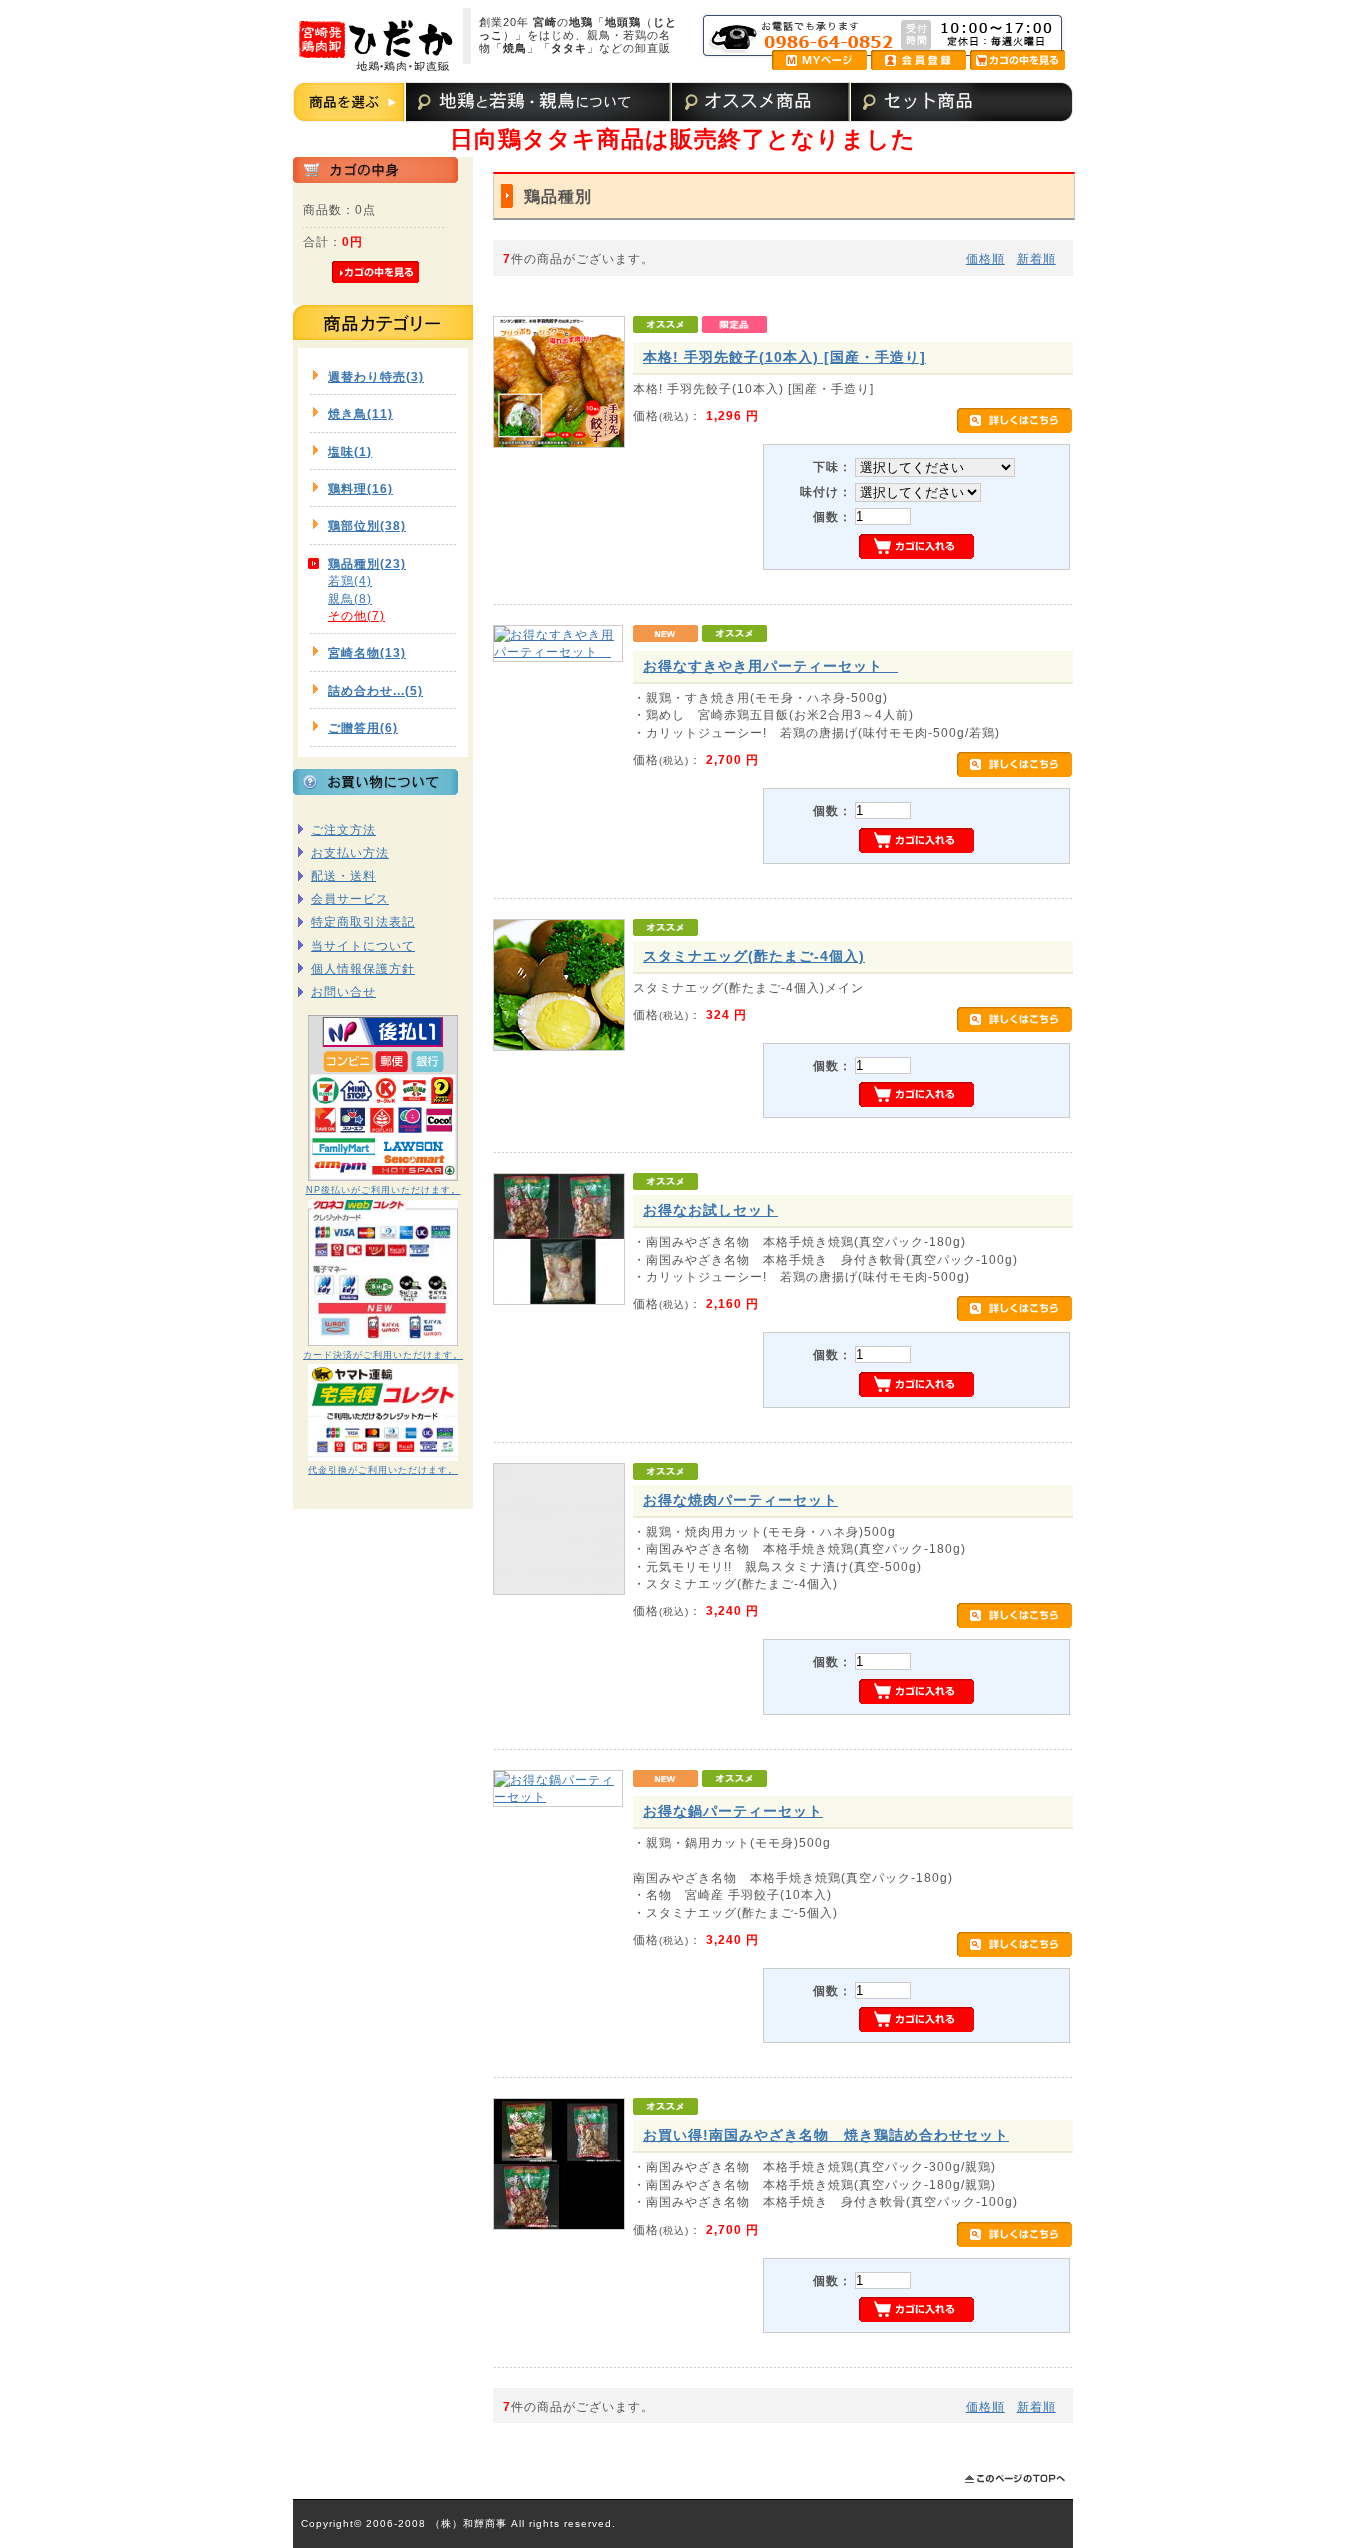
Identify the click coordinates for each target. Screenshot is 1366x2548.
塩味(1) (350, 451)
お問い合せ (343, 991)
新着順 (1036, 258)
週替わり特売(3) (376, 376)
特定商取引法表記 (363, 921)
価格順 (985, 258)
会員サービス (350, 898)
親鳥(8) (350, 598)
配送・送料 (343, 875)
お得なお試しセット (710, 1210)
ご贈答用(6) (363, 727)
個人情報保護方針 (363, 968)
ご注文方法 (343, 829)
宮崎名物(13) (367, 652)
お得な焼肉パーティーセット (740, 1500)
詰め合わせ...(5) (375, 690)
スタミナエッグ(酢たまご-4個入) (754, 956)
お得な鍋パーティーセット (733, 1811)
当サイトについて (363, 945)
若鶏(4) (350, 580)
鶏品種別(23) (367, 563)
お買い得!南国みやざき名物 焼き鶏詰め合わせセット (826, 2135)
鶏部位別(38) (367, 525)
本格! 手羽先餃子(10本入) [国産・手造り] (784, 357)
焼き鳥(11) (360, 413)
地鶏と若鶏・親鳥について (536, 102)
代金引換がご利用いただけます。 (383, 1470)
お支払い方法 (350, 852)
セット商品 (918, 102)
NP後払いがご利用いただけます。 (383, 1190)
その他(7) (356, 615)
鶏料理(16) (360, 488)
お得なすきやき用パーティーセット (770, 666)
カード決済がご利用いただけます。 (383, 1355)
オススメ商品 (758, 102)
